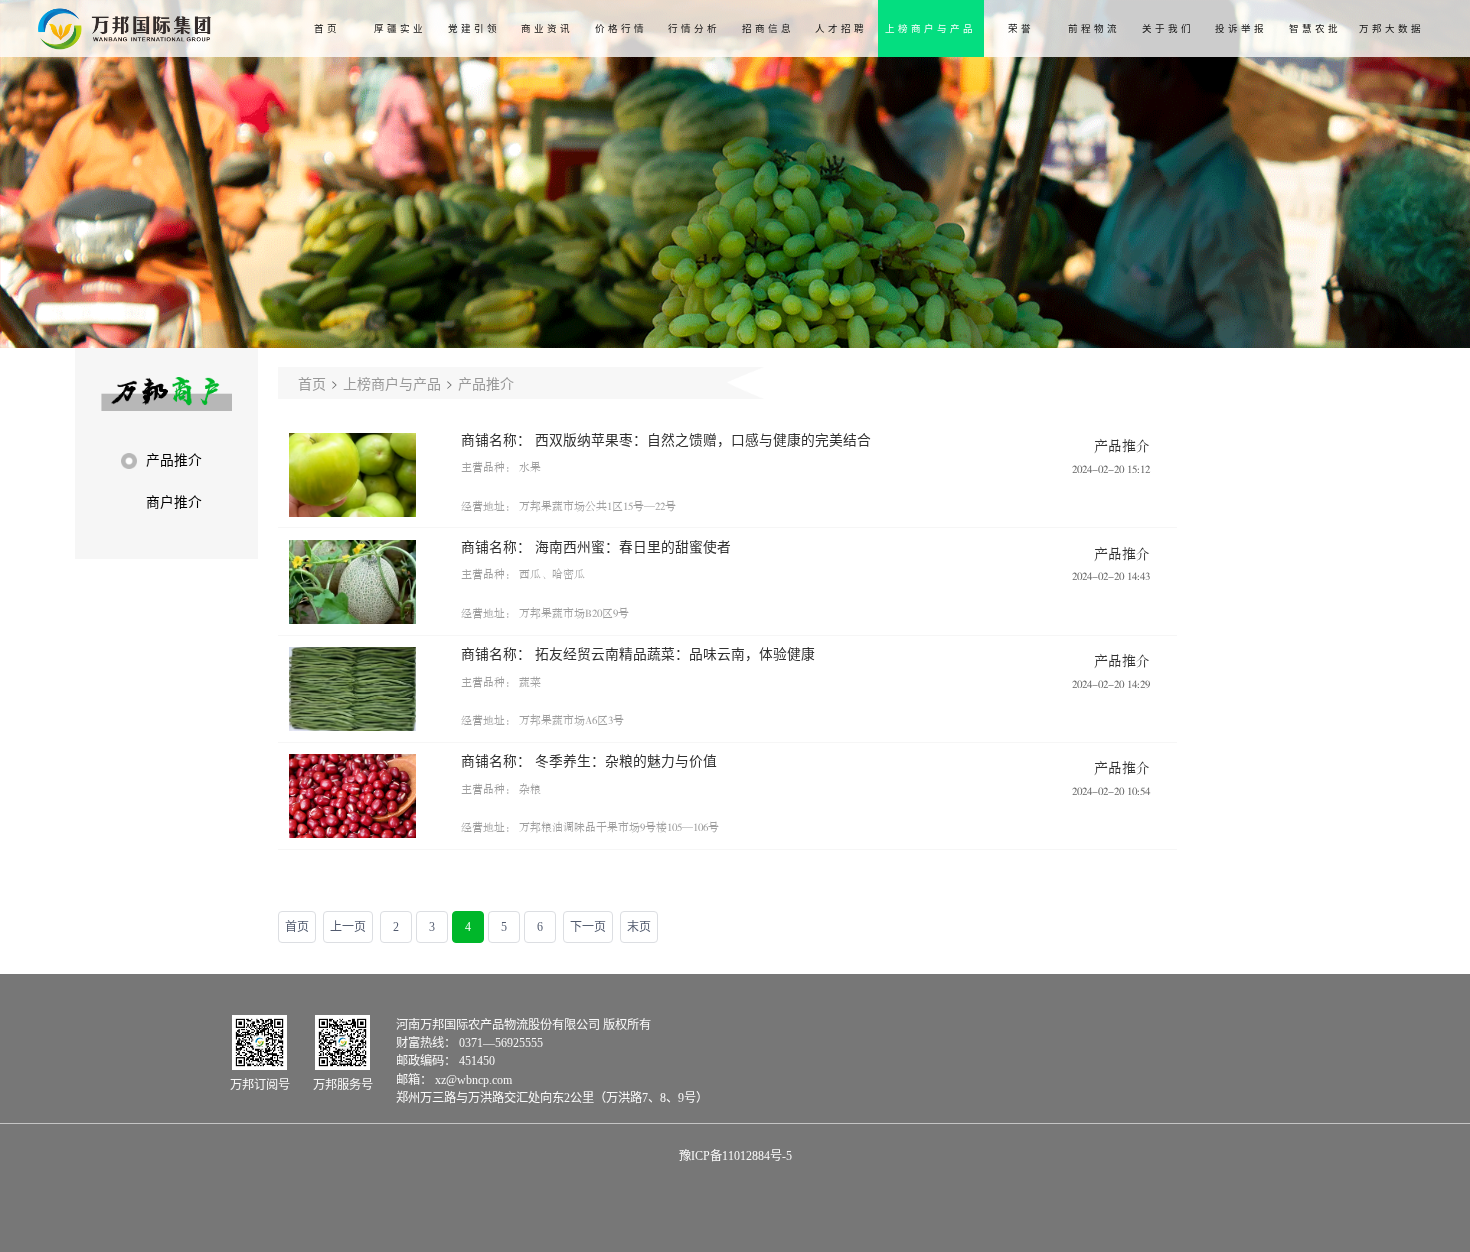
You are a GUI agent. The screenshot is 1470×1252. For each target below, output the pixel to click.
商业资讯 (547, 28)
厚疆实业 (400, 28)
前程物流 (1094, 28)
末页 (639, 927)
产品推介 (486, 383)
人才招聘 (841, 28)
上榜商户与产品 (930, 28)
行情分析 (694, 28)
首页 (327, 28)
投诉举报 (1241, 28)
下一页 (588, 927)
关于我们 (1168, 28)
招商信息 (768, 28)
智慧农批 (1315, 28)
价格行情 (621, 28)
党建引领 (474, 28)
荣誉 (1021, 28)
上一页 (348, 927)
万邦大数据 (1391, 28)
